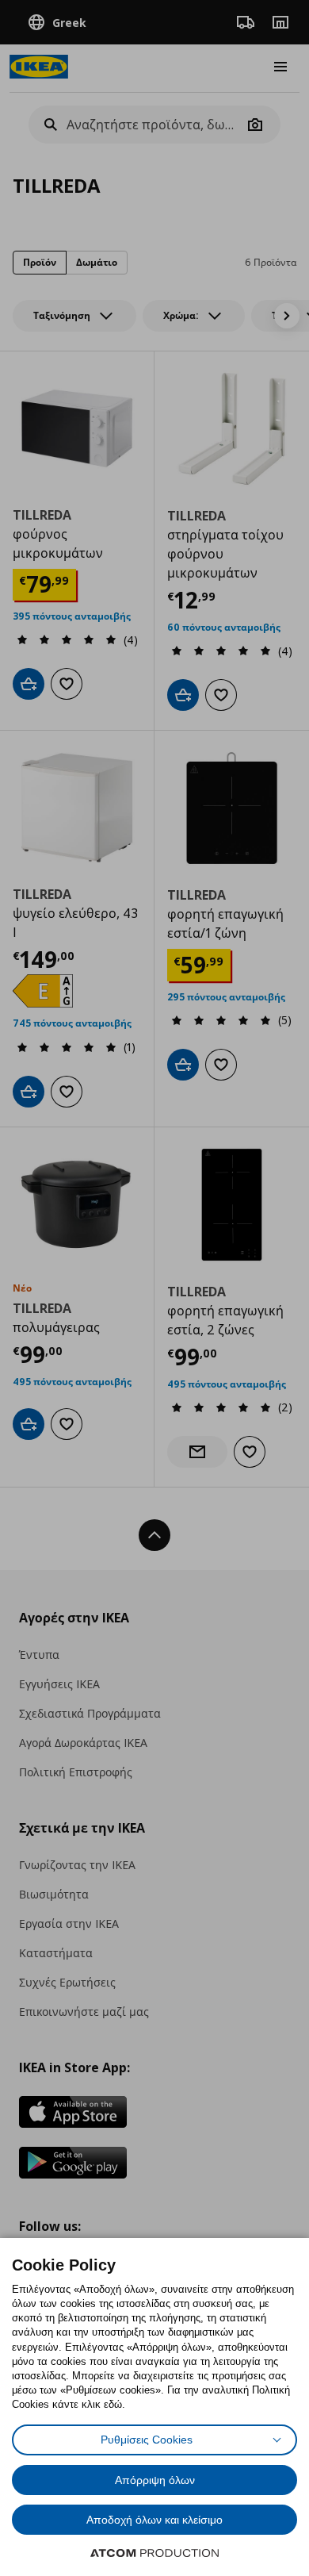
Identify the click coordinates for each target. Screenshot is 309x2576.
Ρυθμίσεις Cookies (147, 2440)
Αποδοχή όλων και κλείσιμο (154, 2520)
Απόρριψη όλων (155, 2480)
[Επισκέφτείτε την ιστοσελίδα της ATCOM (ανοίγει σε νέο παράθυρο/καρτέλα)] (154, 2553)
